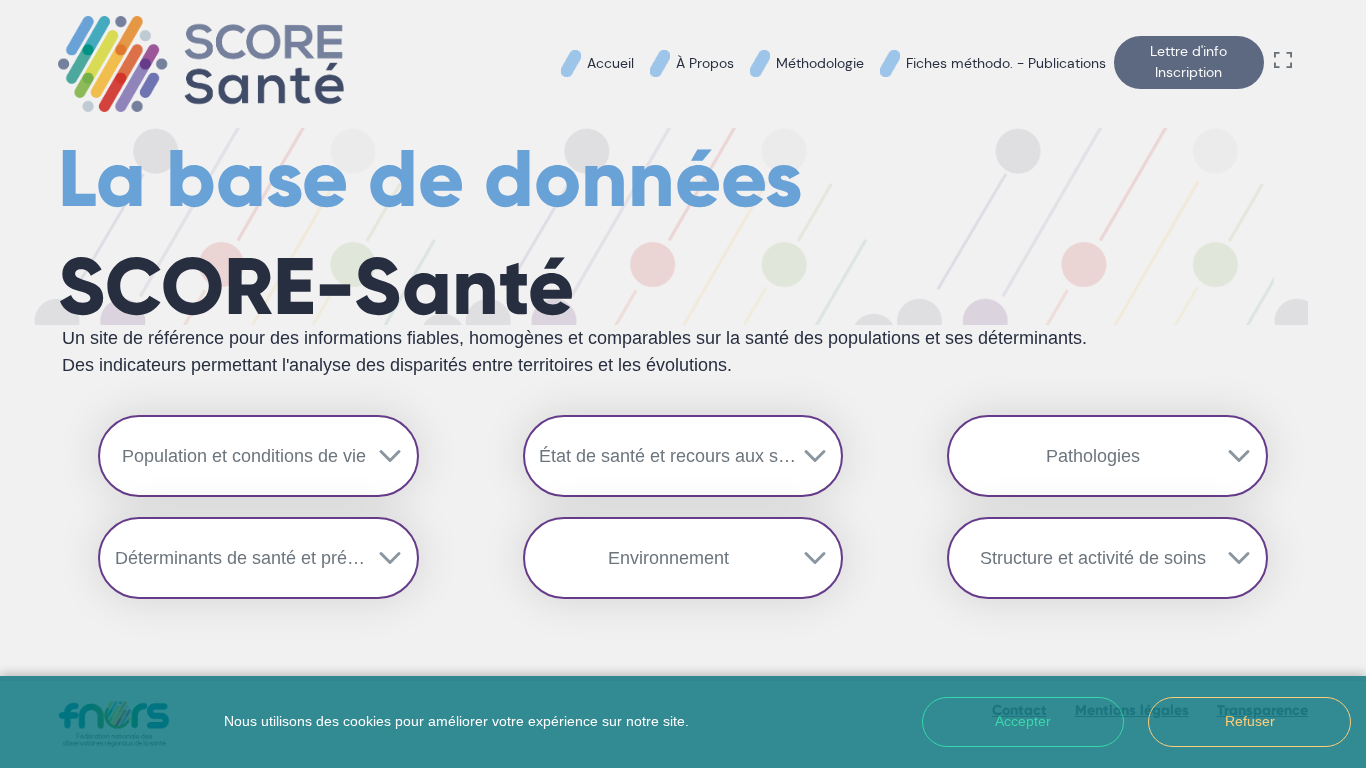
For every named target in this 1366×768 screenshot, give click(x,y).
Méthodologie (820, 63)
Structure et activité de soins (1093, 558)
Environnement (668, 558)
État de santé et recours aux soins (675, 456)
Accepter (1023, 721)
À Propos (705, 63)
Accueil (610, 63)
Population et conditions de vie (244, 456)
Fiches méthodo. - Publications (1006, 63)
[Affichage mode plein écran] (1286, 64)
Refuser (1250, 721)
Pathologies (1093, 456)
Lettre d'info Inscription (1188, 62)
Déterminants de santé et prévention (260, 558)
